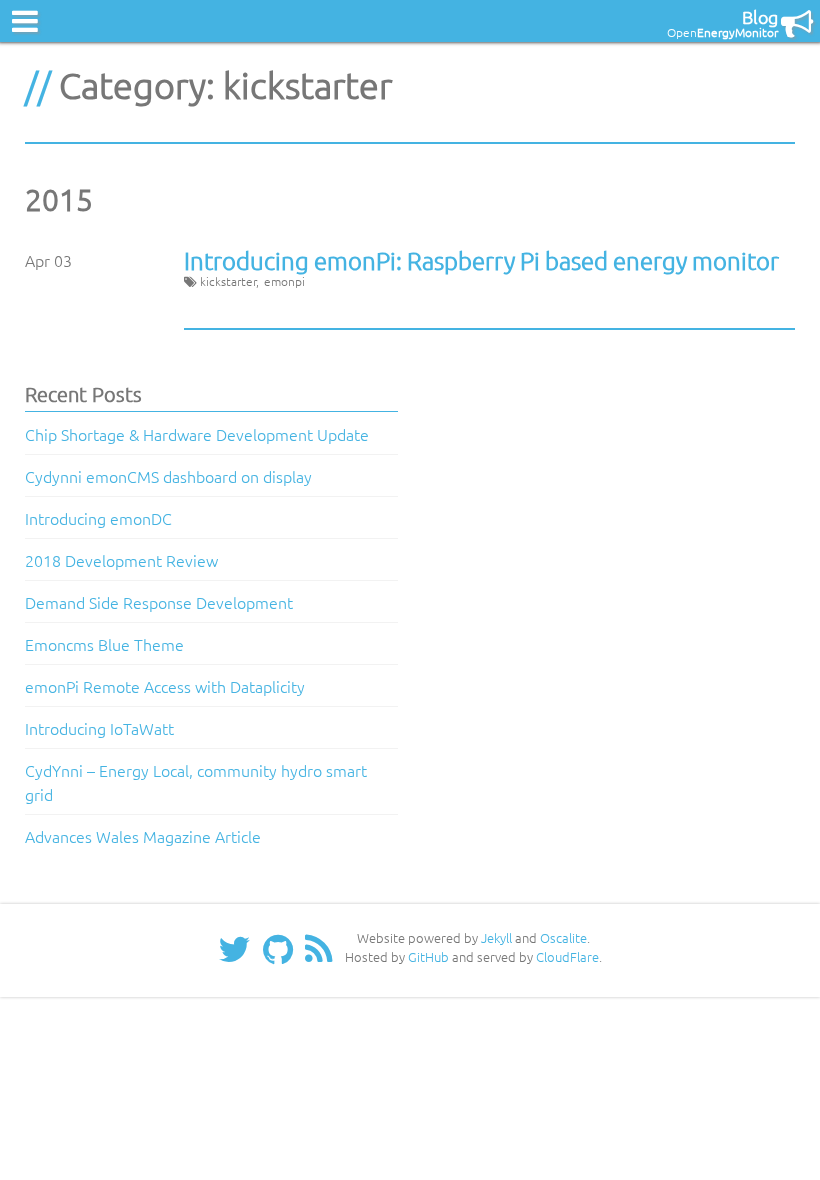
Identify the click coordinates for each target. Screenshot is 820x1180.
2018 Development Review (121, 560)
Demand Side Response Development (159, 602)
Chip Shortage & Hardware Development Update (197, 434)
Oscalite (563, 937)
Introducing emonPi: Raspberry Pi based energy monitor (481, 260)
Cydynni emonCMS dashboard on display (168, 476)
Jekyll (496, 937)
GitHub (428, 956)
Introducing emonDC (98, 518)
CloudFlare (567, 956)
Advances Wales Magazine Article (143, 836)
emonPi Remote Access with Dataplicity (165, 686)
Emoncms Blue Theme (104, 644)
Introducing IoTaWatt (99, 728)
